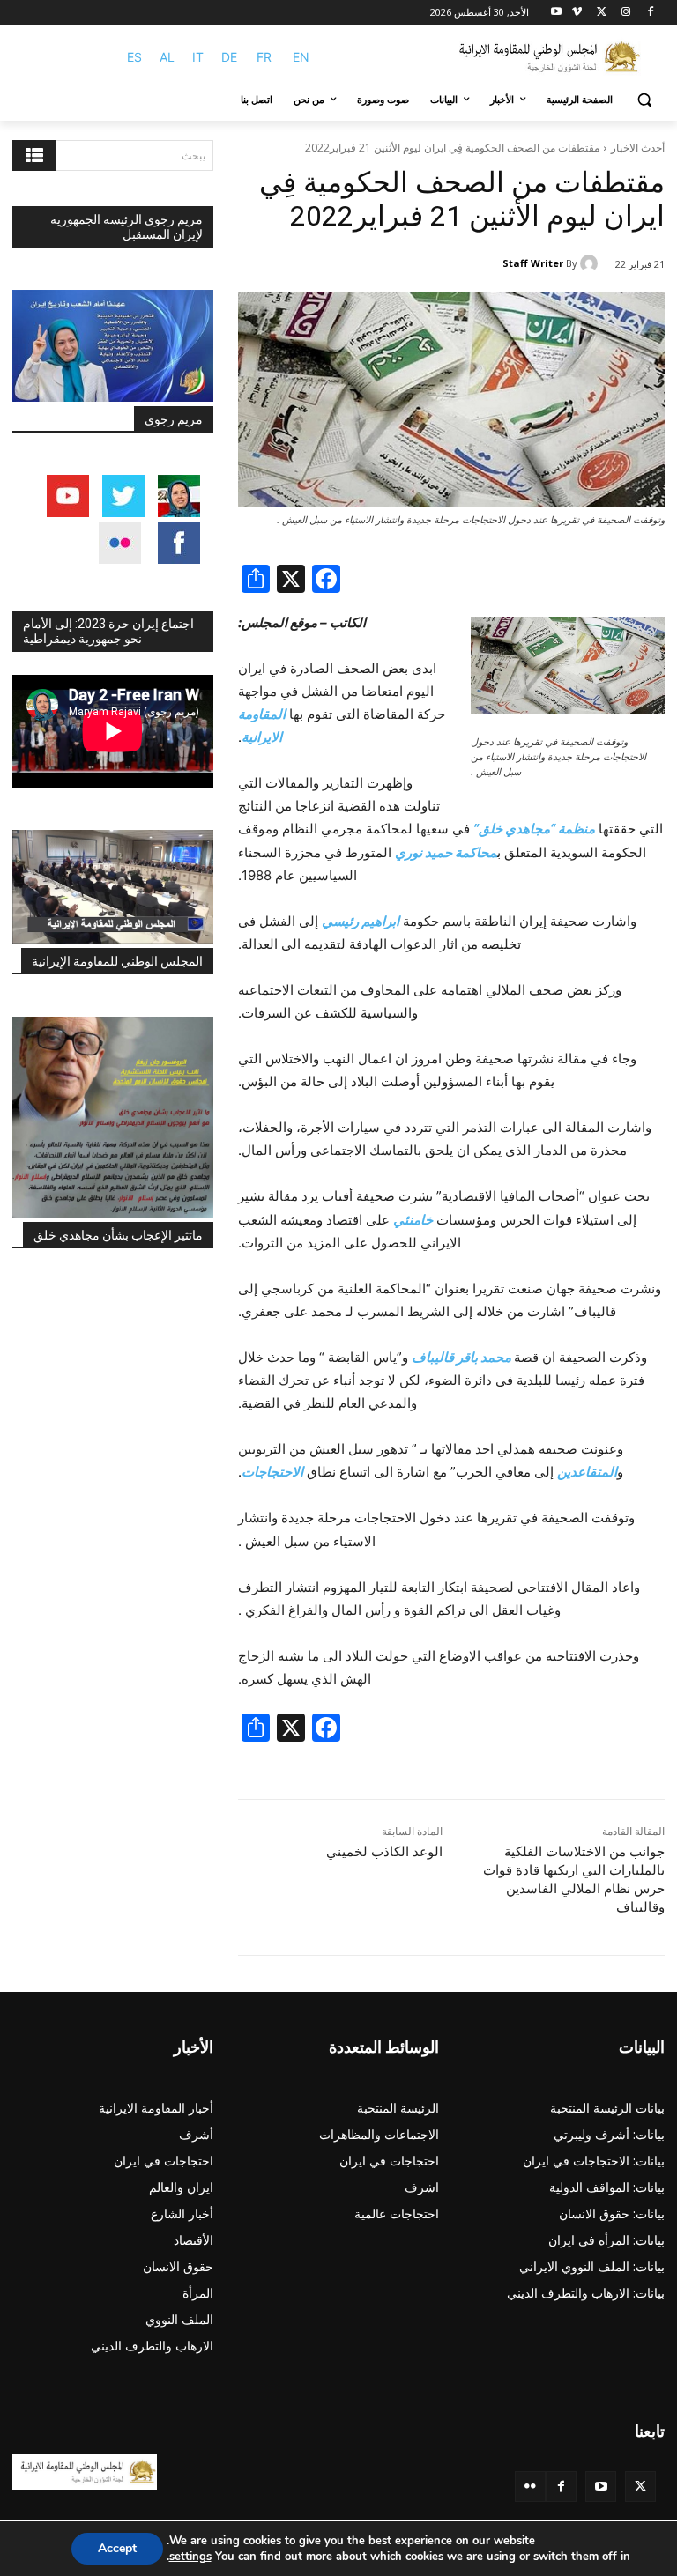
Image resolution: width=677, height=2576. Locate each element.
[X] (602, 13)
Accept (117, 2548)
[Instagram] (625, 13)
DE (229, 57)
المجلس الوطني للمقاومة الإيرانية (117, 961)
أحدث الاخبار (638, 148)
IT (198, 57)
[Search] (34, 155)
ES (134, 57)
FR (264, 57)
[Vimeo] (577, 13)
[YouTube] (601, 2487)
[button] (644, 100)
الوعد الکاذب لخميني (384, 1852)
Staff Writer (533, 263)
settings (190, 2557)
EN (301, 57)
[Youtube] (557, 13)
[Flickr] (530, 2487)
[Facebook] (650, 13)
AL (167, 57)
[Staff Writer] (591, 263)
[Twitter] (640, 2487)
